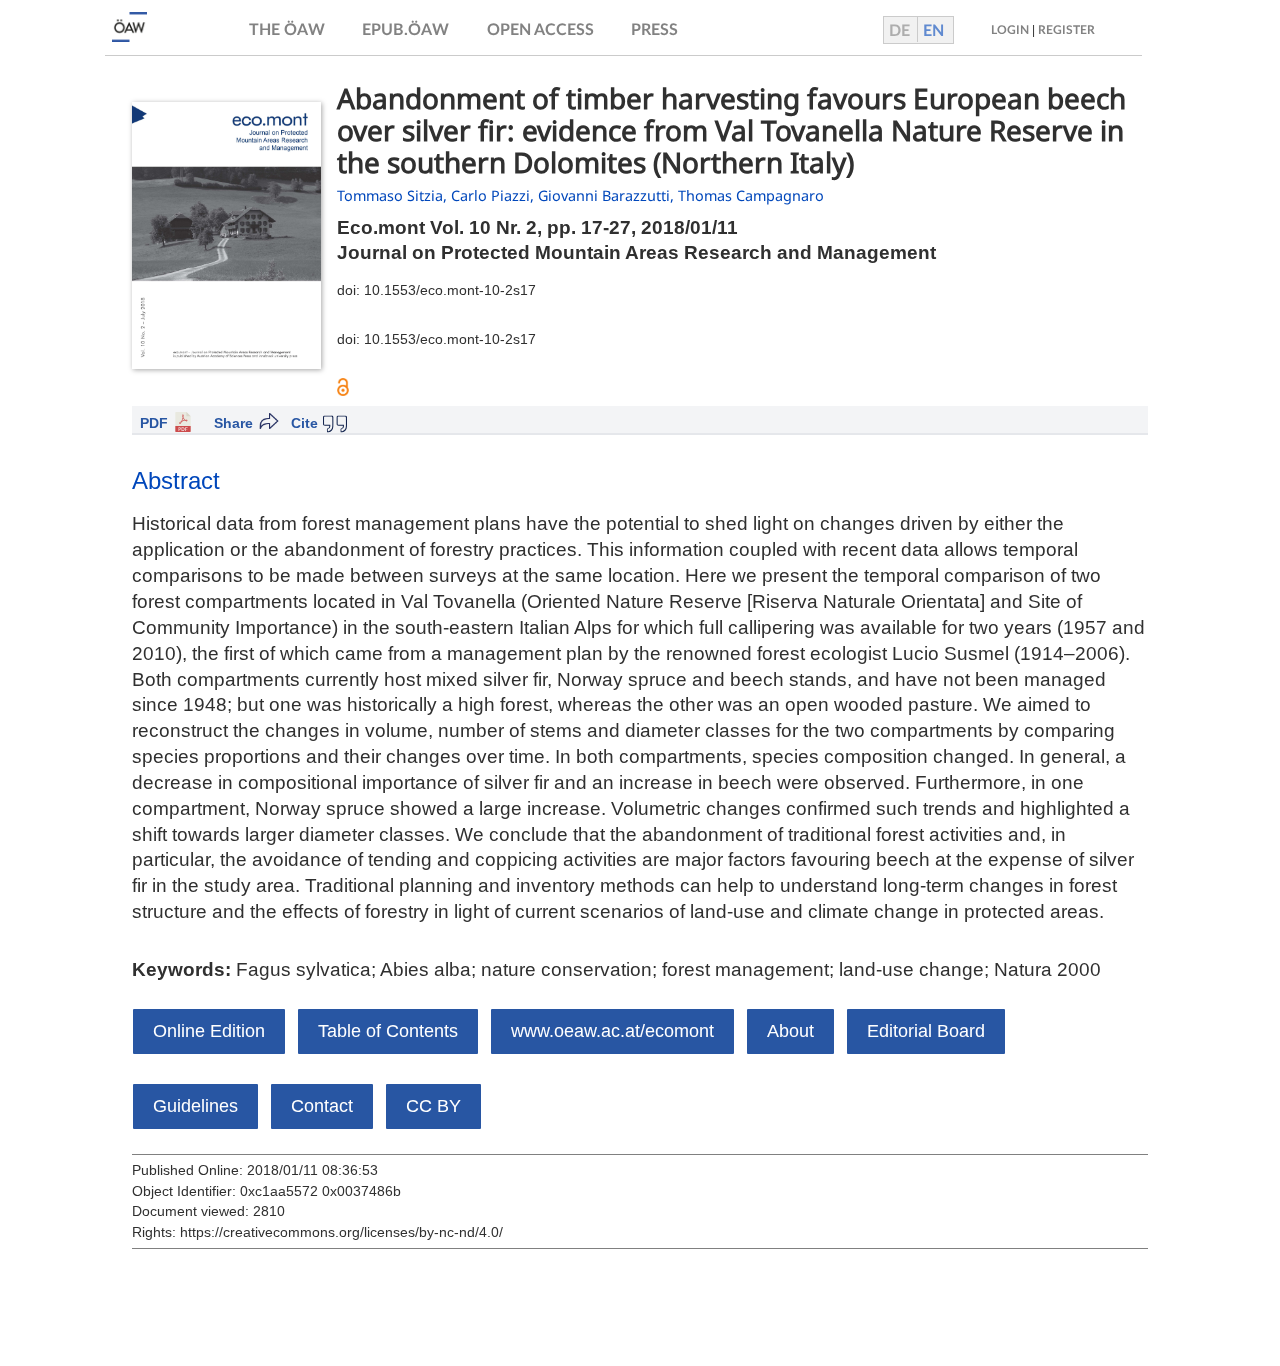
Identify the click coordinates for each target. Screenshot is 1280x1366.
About (790, 1031)
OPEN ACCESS (540, 30)
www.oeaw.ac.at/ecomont (612, 1031)
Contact (322, 1106)
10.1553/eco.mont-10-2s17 (450, 290)
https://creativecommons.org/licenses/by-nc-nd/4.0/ (341, 1232)
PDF (154, 423)
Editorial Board (926, 1031)
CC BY (433, 1106)
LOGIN (1010, 30)
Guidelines (195, 1106)
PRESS (654, 30)
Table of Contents (388, 1031)
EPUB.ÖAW (405, 30)
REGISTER (1066, 30)
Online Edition (209, 1031)
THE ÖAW (287, 30)
